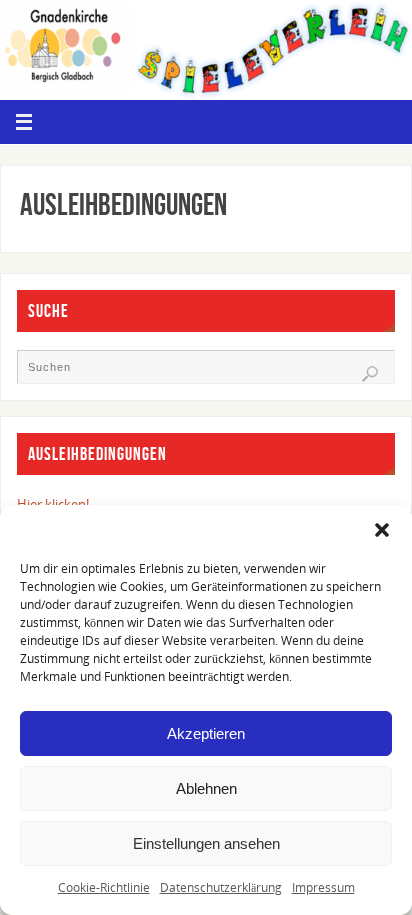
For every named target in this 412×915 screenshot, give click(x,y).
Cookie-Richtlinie (104, 887)
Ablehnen (206, 788)
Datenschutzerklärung (221, 887)
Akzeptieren (206, 733)
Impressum (323, 887)
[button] (382, 530)
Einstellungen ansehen (206, 843)
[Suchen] (370, 374)
